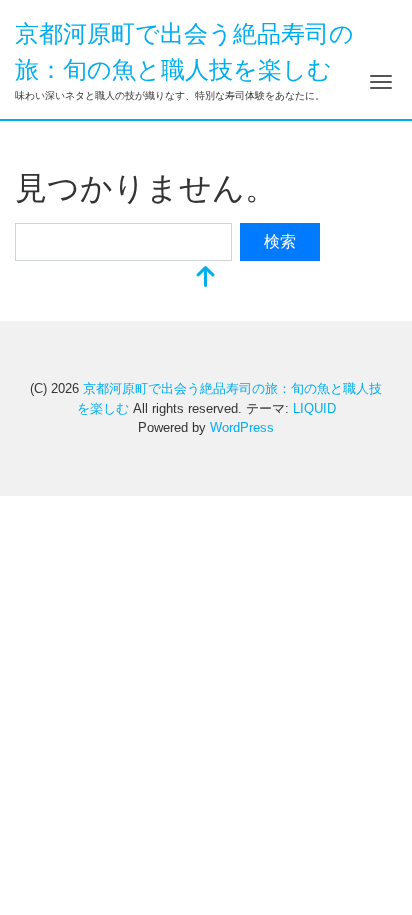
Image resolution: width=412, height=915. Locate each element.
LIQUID (314, 408)
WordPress (242, 427)
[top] (206, 278)
